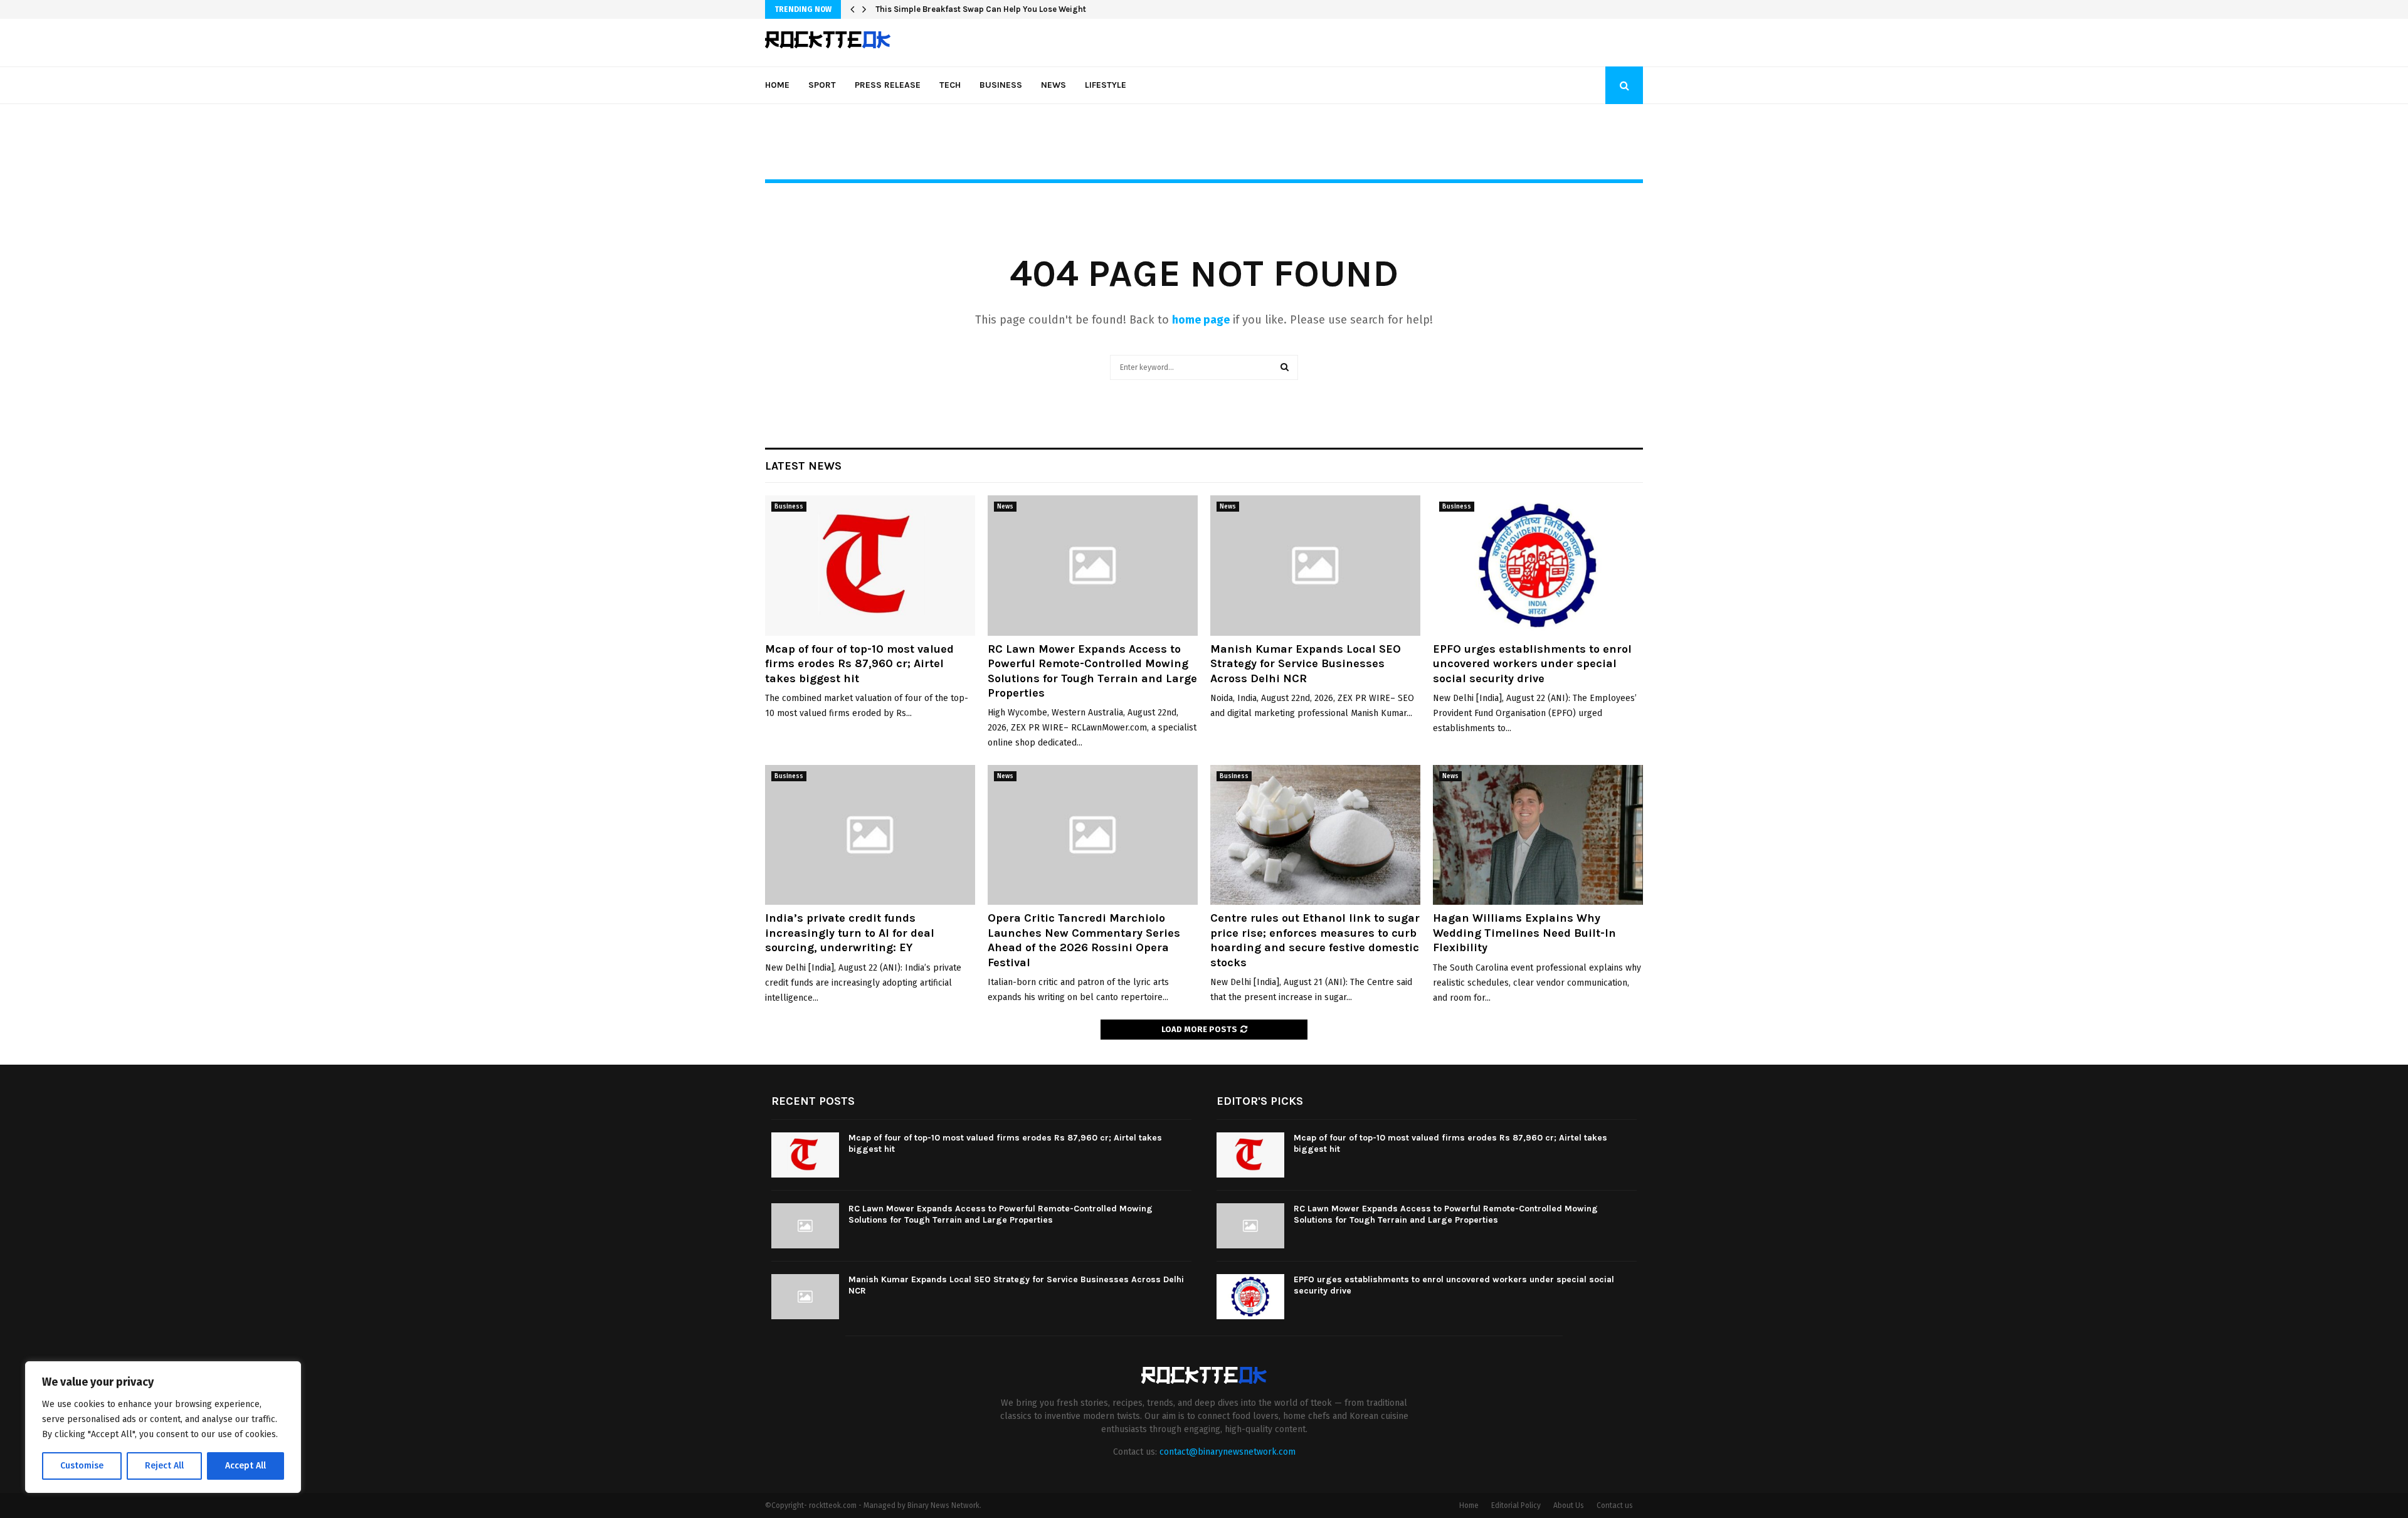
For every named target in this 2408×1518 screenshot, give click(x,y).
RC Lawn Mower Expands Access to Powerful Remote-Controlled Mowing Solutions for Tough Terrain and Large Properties (1092, 671)
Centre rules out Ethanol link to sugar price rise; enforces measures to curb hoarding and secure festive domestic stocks (1315, 940)
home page (1201, 320)
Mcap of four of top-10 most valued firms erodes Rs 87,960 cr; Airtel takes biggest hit (859, 664)
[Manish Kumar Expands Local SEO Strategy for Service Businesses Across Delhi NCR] (1315, 565)
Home (777, 85)
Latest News (803, 466)
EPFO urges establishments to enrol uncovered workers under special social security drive (1532, 664)
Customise (82, 1466)
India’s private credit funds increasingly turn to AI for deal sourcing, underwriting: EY (850, 933)
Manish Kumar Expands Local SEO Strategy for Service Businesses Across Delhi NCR (1306, 664)
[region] (163, 1427)
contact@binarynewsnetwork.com (1228, 1452)
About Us (1569, 1505)
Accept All (246, 1466)
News (1053, 85)
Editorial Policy (1516, 1505)
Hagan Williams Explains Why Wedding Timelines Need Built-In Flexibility (1524, 933)
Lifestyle (1106, 85)
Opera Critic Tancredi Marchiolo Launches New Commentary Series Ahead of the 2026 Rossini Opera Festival (1084, 940)
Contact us (1615, 1505)
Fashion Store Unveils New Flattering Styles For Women (984, 9)
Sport (822, 85)
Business (1001, 85)
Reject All (164, 1466)
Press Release (888, 85)
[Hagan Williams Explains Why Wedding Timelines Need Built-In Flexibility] (1538, 835)
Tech (950, 85)
